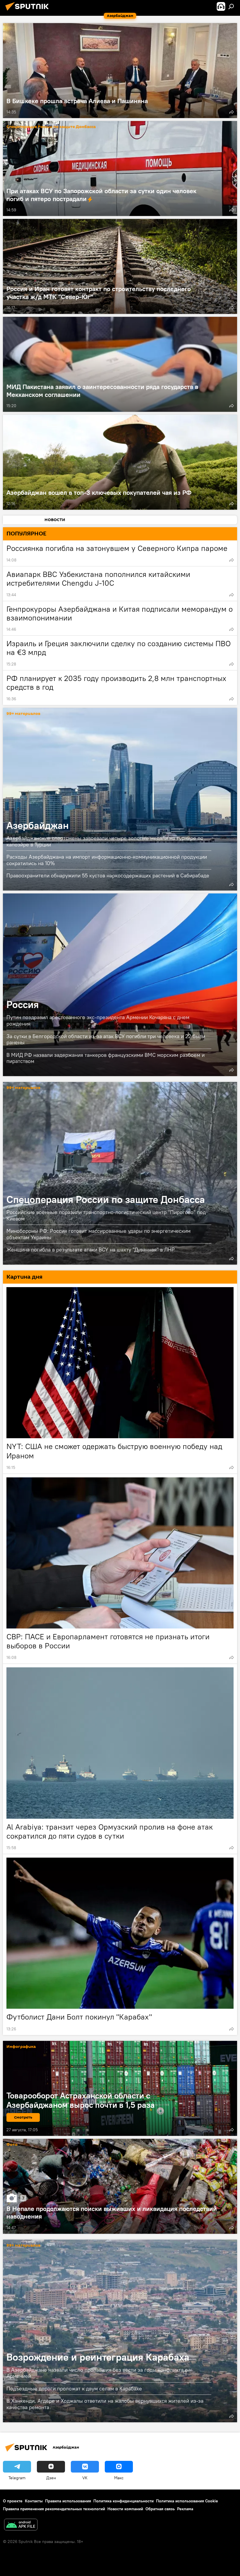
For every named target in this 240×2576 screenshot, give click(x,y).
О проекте (13, 2501)
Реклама (185, 2509)
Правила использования (68, 2501)
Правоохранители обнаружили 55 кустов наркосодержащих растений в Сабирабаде (108, 875)
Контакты (34, 2501)
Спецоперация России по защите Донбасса (51, 127)
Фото (12, 2145)
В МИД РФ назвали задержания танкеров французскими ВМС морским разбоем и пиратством (106, 1058)
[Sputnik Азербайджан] (29, 11)
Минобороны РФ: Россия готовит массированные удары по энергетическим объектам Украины (98, 1234)
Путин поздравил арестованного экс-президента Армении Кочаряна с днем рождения (98, 1020)
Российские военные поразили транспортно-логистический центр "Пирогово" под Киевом (106, 1215)
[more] (232, 112)
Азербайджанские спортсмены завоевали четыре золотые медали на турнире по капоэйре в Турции (105, 841)
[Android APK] (21, 2525)
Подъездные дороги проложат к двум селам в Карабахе (74, 2389)
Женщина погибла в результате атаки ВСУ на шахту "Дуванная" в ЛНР (91, 1250)
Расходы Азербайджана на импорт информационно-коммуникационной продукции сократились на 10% (107, 860)
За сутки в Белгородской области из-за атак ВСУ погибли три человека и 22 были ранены (106, 1039)
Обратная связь (160, 2509)
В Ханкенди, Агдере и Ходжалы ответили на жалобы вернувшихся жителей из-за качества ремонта (105, 2404)
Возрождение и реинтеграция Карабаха (120, 2331)
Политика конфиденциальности (124, 2501)
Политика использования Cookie (187, 2501)
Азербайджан (120, 799)
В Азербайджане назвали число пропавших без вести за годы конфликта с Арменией (97, 2373)
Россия (120, 985)
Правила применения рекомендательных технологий (54, 2509)
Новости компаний (125, 2509)
